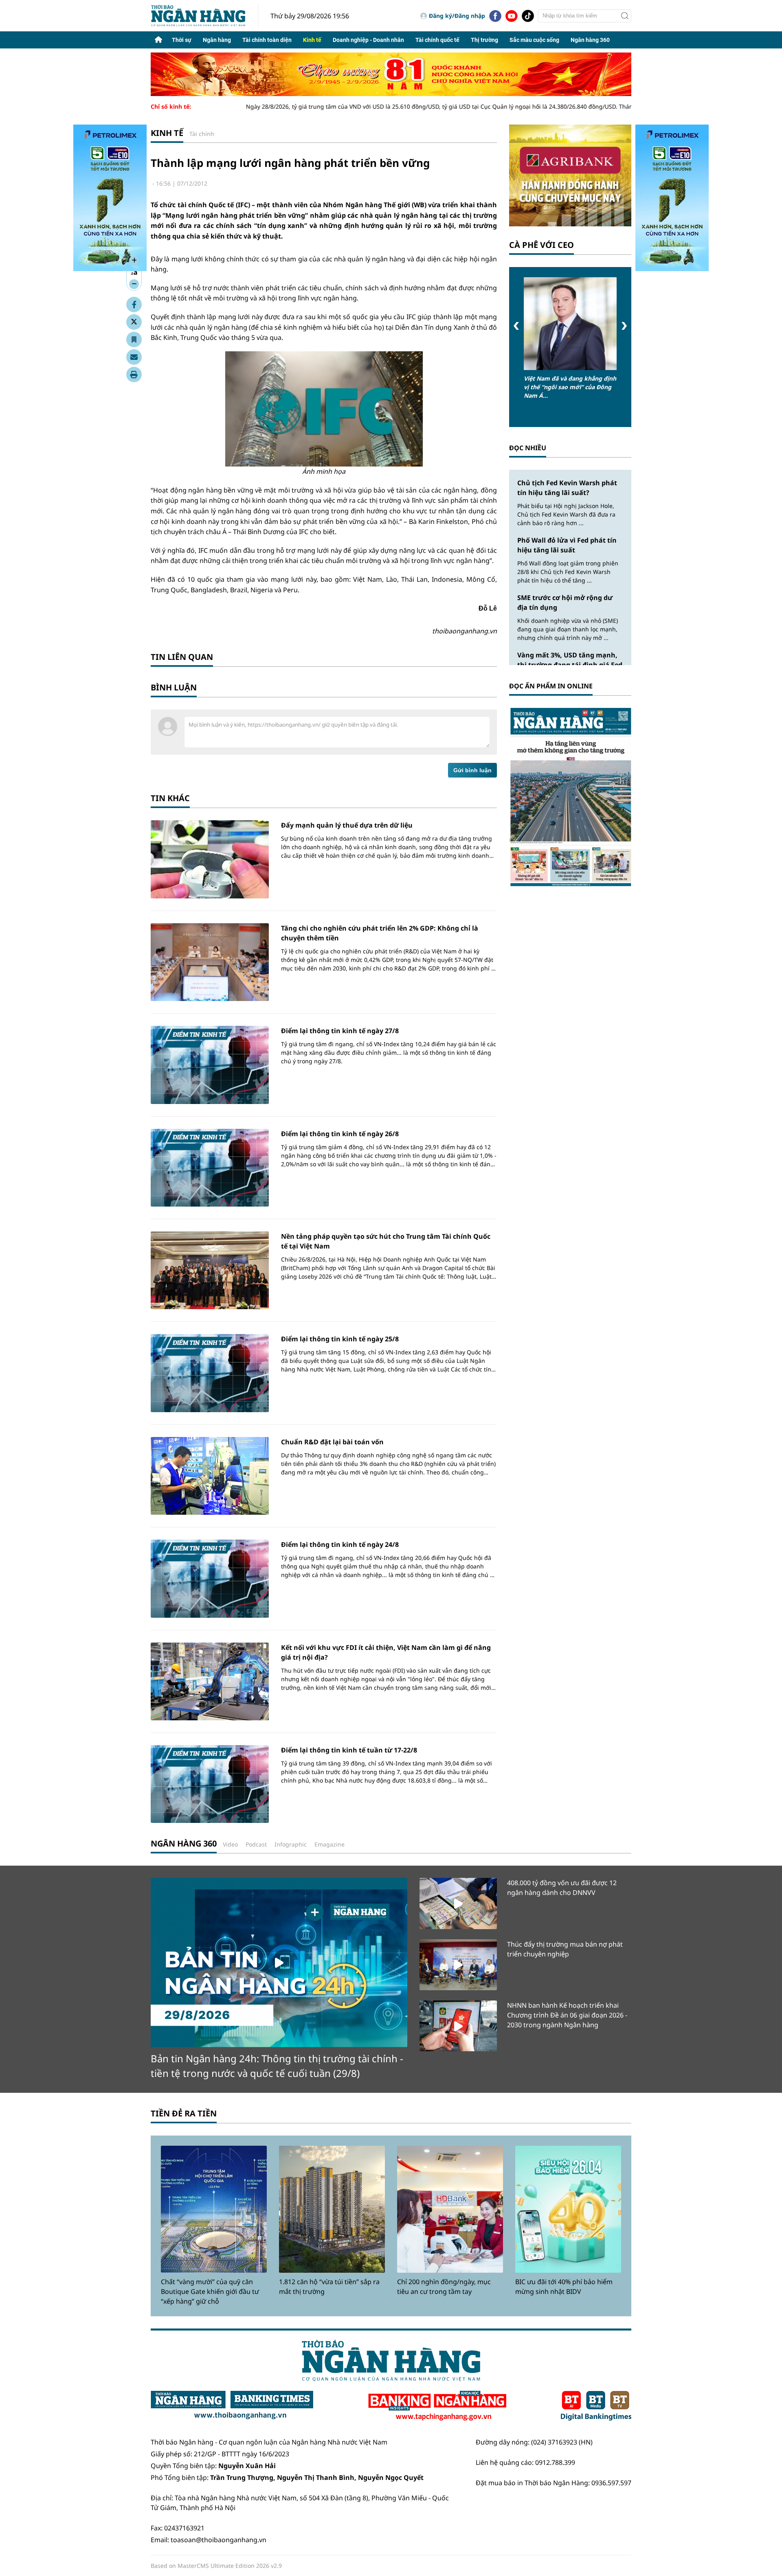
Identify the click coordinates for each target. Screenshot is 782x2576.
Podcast (256, 1844)
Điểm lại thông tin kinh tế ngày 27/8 (340, 1031)
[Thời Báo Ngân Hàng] (204, 16)
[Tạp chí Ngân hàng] (437, 2406)
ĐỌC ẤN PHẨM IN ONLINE (551, 686)
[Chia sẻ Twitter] (134, 322)
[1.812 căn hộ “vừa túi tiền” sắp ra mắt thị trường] (332, 2209)
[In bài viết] (134, 375)
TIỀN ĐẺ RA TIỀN (184, 2113)
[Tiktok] (528, 16)
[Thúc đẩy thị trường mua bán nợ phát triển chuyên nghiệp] (458, 1965)
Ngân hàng (217, 40)
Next (624, 326)
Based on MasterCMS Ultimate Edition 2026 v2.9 (216, 2566)
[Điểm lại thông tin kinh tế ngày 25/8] (210, 1373)
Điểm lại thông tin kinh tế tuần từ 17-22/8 (349, 1750)
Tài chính (202, 134)
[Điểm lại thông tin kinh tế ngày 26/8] (210, 1168)
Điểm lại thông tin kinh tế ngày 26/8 (340, 1134)
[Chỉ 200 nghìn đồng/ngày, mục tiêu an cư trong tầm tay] (450, 2209)
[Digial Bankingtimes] (596, 2406)
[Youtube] (512, 16)
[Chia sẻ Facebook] (134, 304)
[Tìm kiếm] (625, 16)
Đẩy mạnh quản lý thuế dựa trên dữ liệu (347, 825)
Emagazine (329, 1844)
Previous (516, 326)
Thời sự (182, 40)
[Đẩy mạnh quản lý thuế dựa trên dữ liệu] (210, 859)
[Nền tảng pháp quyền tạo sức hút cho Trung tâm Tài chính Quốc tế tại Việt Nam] (210, 1270)
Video (230, 1844)
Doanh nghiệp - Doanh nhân (368, 40)
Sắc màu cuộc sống (534, 40)
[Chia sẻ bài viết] (134, 357)
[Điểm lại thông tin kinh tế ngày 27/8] (210, 1065)
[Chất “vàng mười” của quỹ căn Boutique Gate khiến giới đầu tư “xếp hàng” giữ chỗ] (214, 2209)
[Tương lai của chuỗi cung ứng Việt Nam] (570, 324)
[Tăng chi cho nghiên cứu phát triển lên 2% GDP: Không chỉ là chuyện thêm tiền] (210, 962)
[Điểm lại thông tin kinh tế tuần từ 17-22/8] (210, 1784)
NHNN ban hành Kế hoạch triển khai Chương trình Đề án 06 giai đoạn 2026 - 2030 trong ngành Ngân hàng (567, 2015)
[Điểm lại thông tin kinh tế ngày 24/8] (210, 1578)
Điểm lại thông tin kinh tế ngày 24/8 (340, 1544)
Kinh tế (312, 40)
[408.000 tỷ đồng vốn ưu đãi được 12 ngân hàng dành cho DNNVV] (458, 1903)
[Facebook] (495, 16)
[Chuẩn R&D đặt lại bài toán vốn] (210, 1476)
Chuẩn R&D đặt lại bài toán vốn (332, 1442)
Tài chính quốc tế (437, 40)
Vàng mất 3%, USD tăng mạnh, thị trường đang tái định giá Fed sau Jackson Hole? (570, 665)
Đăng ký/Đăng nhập (457, 16)
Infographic (291, 1844)
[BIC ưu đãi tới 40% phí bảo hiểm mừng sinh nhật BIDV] (568, 2209)
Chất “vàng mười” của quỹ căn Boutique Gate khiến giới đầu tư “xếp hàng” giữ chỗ (210, 2291)
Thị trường (484, 40)
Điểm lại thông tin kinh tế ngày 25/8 (340, 1339)
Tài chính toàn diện (267, 40)
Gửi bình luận (472, 770)
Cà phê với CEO (541, 245)
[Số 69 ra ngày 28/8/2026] (570, 796)
